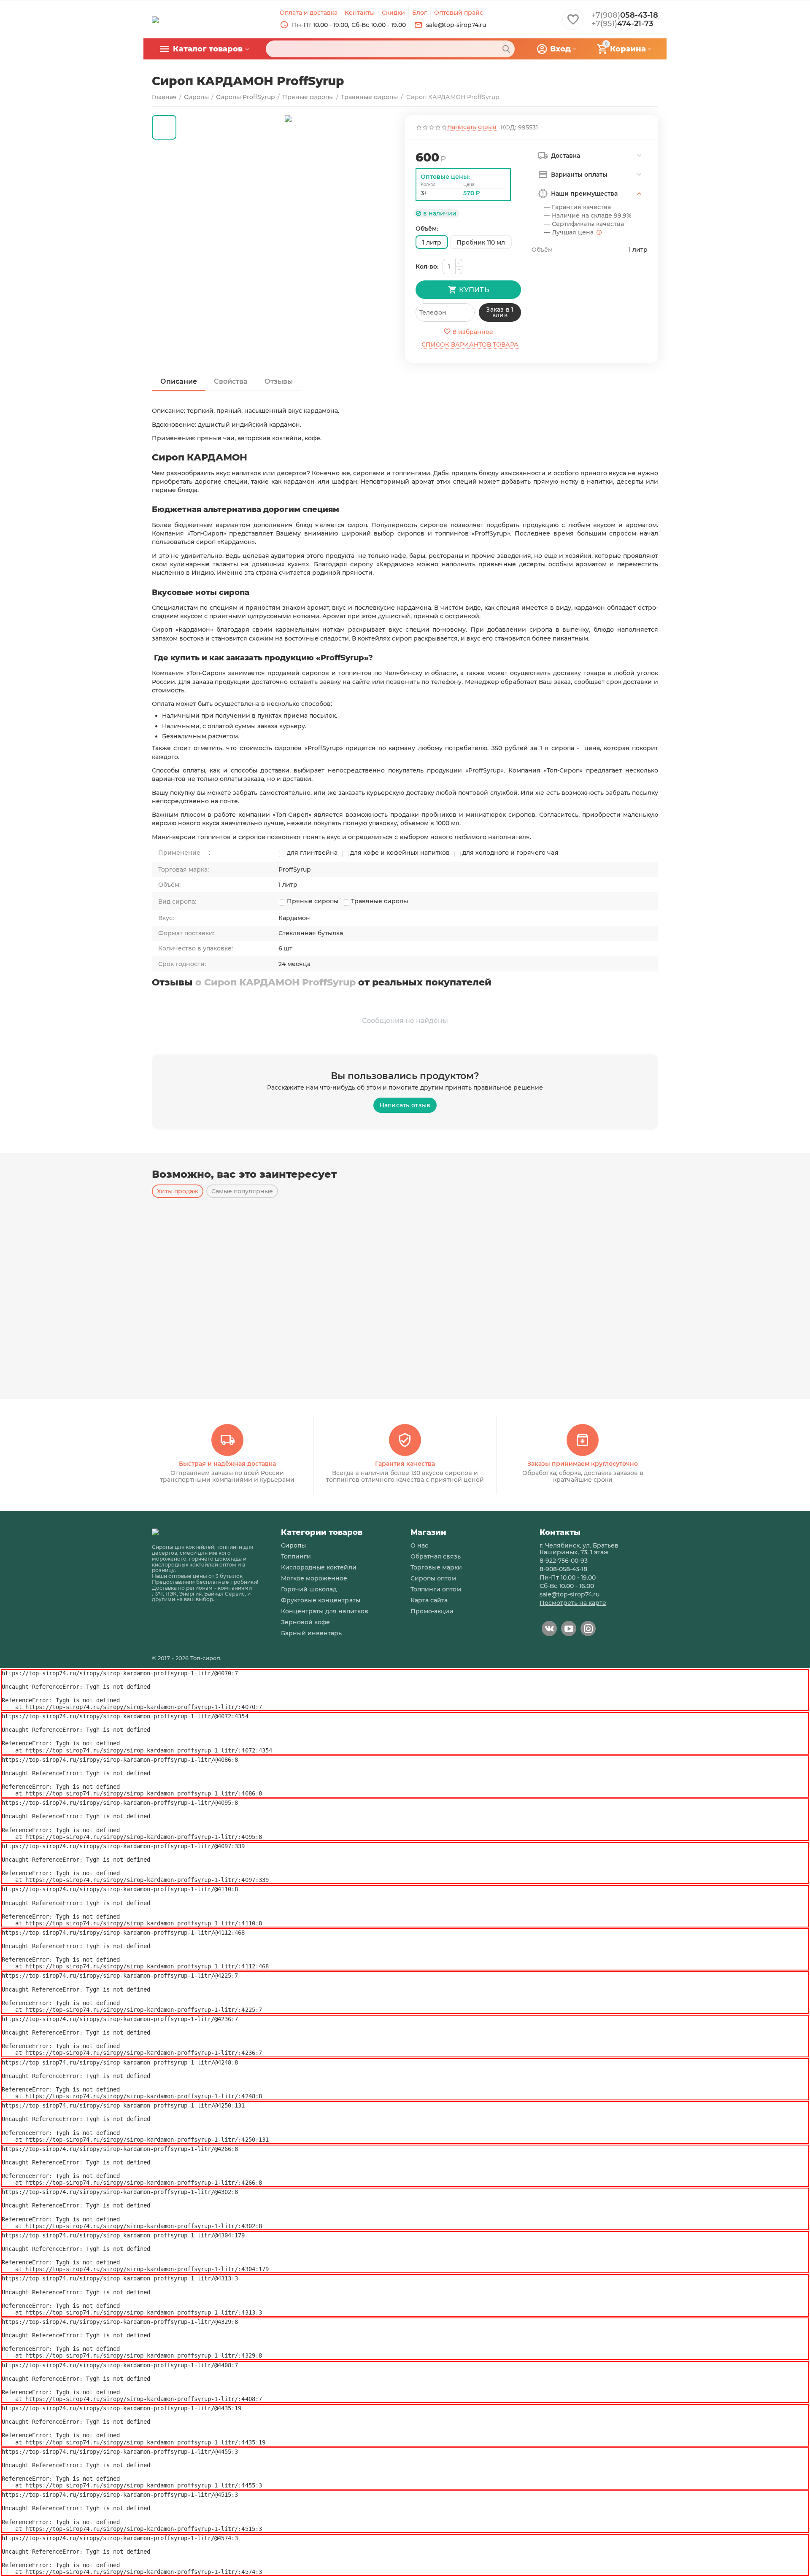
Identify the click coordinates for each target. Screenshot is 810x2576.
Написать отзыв (472, 127)
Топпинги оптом (436, 1589)
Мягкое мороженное (314, 1578)
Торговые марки (436, 1567)
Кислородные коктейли (319, 1567)
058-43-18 (625, 15)
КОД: (508, 127)
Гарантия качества (405, 1464)
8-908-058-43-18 (563, 1569)
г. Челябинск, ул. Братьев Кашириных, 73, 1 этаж (579, 1549)
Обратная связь (436, 1556)
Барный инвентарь (311, 1633)
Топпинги (296, 1556)
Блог (420, 13)
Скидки (393, 13)
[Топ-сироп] (155, 19)
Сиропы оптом (433, 1578)
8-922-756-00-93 (564, 1561)
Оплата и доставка (309, 13)
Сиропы (293, 1545)
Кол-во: (427, 266)
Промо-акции (432, 1611)
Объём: (427, 229)
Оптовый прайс (459, 13)
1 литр (432, 242)
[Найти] (506, 49)
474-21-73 (622, 24)
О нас (419, 1545)
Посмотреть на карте (573, 1603)
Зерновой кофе (305, 1622)
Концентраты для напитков (324, 1611)
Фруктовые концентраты (320, 1600)
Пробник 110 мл (481, 242)
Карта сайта (429, 1600)
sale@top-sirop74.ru (570, 1594)
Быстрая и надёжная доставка (227, 1464)
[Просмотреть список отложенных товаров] (573, 24)
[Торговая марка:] (520, 154)
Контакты (359, 13)
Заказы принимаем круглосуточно (583, 1464)
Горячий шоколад (309, 1589)
